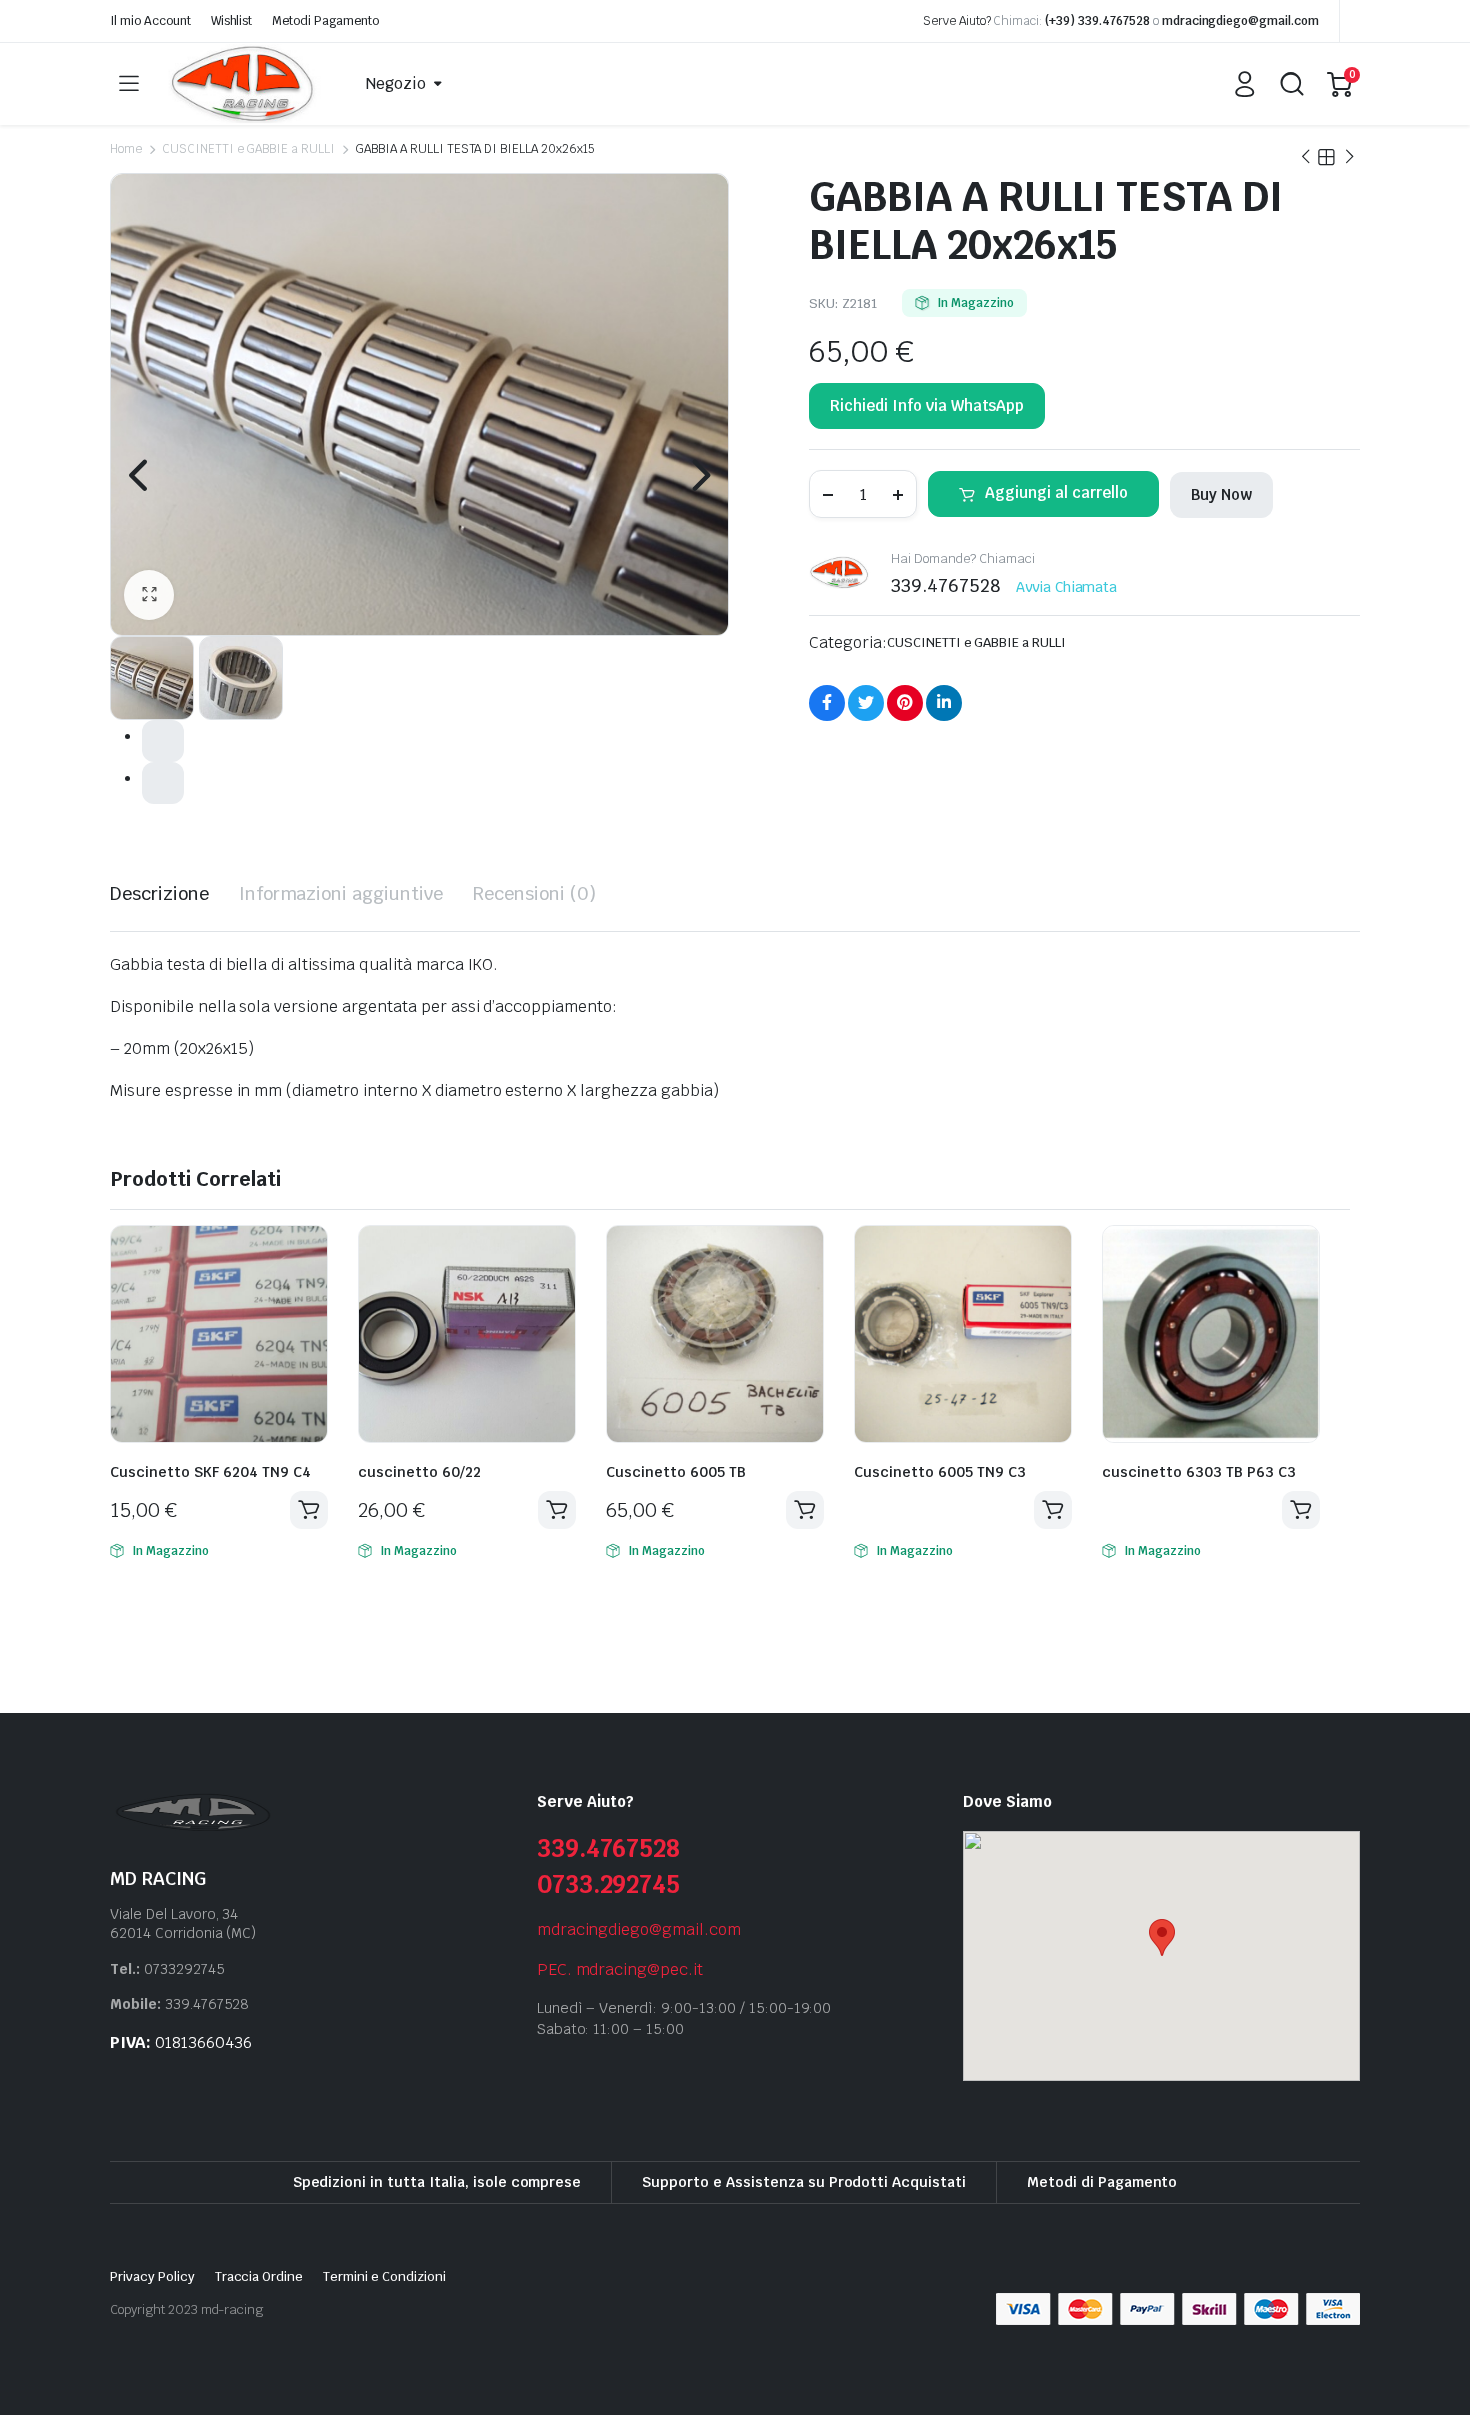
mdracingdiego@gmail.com (1240, 21)
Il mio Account (150, 21)
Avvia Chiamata (1067, 587)
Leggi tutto (1053, 1510)
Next (699, 475)
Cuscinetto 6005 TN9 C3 (940, 1472)
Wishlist (232, 21)
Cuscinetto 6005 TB (676, 1472)
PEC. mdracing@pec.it (620, 1969)
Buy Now (1221, 494)
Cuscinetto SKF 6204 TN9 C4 (210, 1472)
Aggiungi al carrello (1056, 492)
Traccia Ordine (259, 2276)
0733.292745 (609, 1884)
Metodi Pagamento (325, 21)
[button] (149, 595)
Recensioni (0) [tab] (534, 893)
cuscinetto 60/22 (419, 1472)
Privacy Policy (152, 2276)
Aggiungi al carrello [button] (309, 1510)
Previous (140, 475)
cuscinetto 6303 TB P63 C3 (1199, 1472)
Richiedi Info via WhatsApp (927, 405)
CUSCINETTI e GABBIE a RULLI (248, 149)
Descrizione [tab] (159, 893)
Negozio (396, 83)
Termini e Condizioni (384, 2276)
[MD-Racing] (244, 84)
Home (126, 149)
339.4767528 (609, 1848)
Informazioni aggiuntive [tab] (341, 893)
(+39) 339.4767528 (1097, 21)
